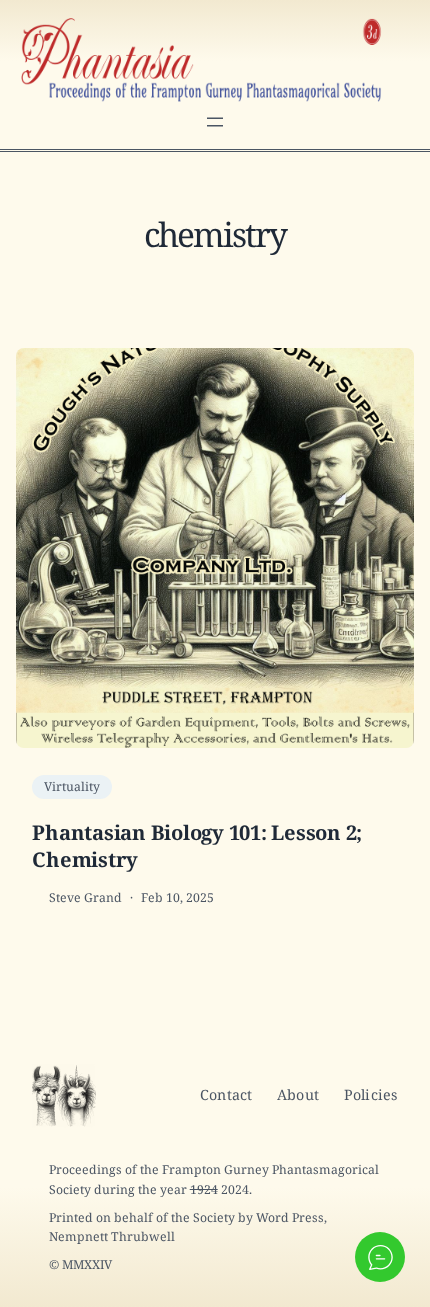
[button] (380, 1257)
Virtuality (72, 786)
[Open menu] (215, 122)
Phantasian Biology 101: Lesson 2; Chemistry (197, 845)
